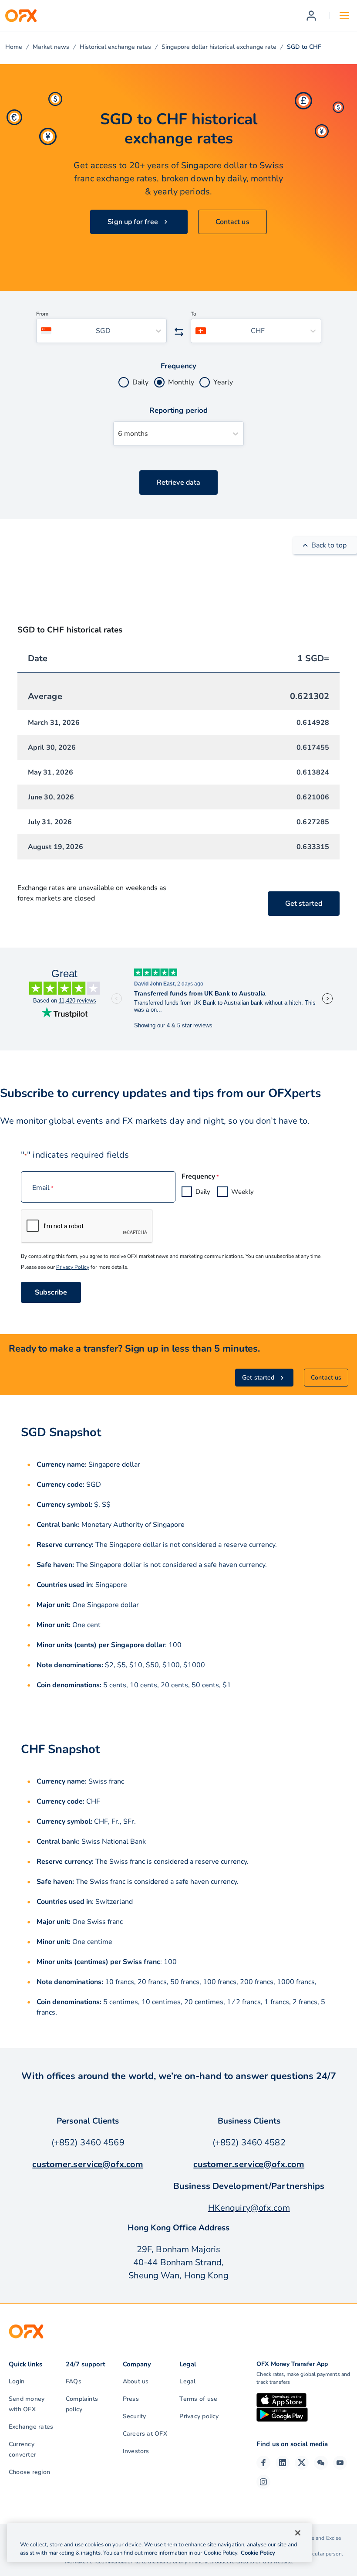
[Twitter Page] (302, 2463)
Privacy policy (199, 2416)
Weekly (242, 1192)
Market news (51, 47)
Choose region (29, 2472)
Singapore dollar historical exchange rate (219, 47)
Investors (136, 2451)
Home (14, 47)
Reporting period (178, 410)
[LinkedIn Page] (283, 2463)
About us (136, 2381)
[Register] (311, 16)
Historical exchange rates (115, 47)
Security (135, 2416)
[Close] (298, 2533)
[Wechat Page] (321, 2463)
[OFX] (21, 16)
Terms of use (198, 2399)
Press (131, 2399)
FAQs (74, 2381)
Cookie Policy (258, 2553)
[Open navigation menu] (344, 16)
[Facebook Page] (263, 2463)
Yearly (223, 382)
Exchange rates (31, 2427)
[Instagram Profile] (263, 2482)
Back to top (329, 545)
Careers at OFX (145, 2434)
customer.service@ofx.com (88, 2164)
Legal (187, 2381)
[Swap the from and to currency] (179, 332)
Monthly (181, 382)
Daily (140, 382)
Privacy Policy (73, 1267)
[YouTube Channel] (340, 2463)
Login (17, 2381)
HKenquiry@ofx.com (249, 2208)
